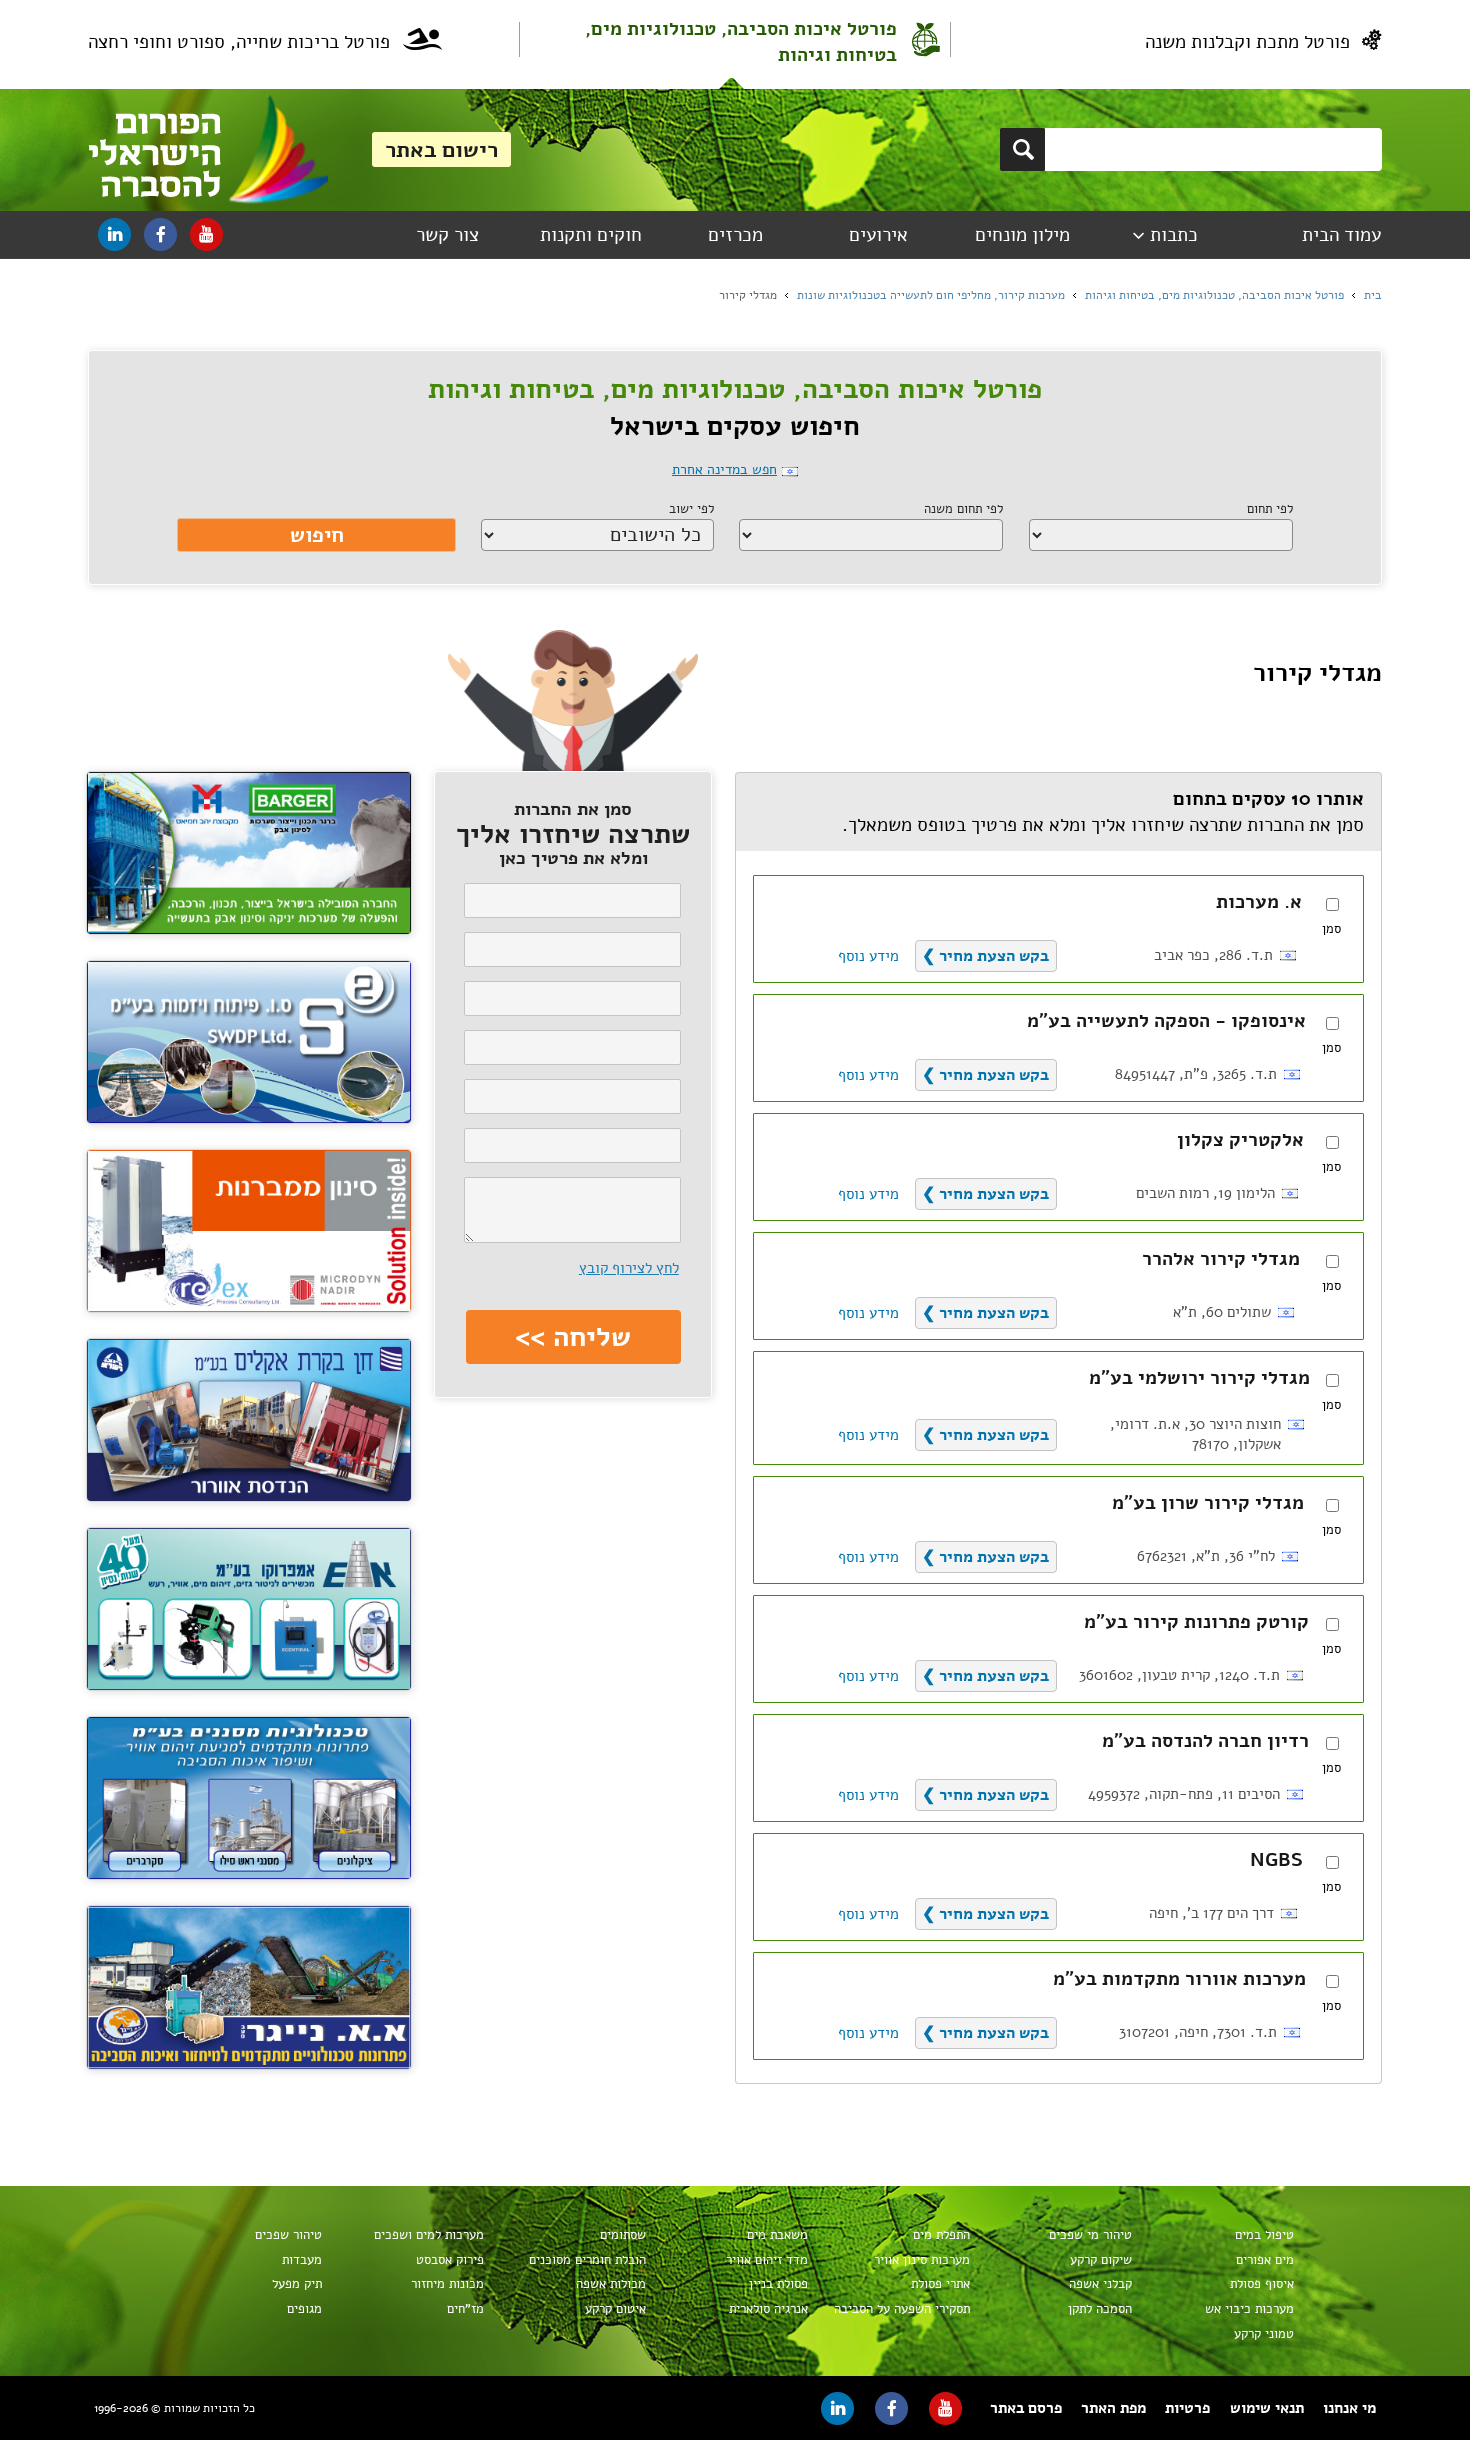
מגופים (304, 2309)
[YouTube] (206, 234)
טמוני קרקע (1263, 2334)
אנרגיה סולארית (768, 2309)
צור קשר (447, 235)
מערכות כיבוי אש (1249, 2309)
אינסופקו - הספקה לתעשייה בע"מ (1166, 1021)
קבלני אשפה (1100, 2284)
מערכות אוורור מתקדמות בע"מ (1179, 1979)
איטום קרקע (615, 2309)
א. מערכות (1259, 902)
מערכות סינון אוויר (921, 2260)
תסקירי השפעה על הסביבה (901, 2309)
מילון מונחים (1022, 235)
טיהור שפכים (288, 2235)
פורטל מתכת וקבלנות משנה (1247, 42)
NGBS (1276, 1860)
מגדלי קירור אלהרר (1221, 1259)
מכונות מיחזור (447, 2284)
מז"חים (465, 2309)
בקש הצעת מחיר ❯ (985, 956)
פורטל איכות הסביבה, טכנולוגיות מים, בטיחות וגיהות (741, 42)
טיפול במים (1264, 2235)
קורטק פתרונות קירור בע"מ (1196, 1622)
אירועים (878, 235)
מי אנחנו (1349, 2408)
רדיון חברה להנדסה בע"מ (1205, 1741)
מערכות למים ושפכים (428, 2235)
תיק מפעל (296, 2284)
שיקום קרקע (1100, 2260)
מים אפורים (1264, 2260)
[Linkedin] (114, 234)
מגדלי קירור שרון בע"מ (1208, 1503)
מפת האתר (1113, 2408)
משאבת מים (777, 2235)
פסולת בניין (778, 2284)
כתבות (1174, 235)
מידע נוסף (868, 956)
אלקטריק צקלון (1240, 1140)
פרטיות (1187, 2408)
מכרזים (735, 235)
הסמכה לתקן (1099, 2309)
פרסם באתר (1026, 2408)
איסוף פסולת (1261, 2284)
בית (1373, 295)
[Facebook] (160, 234)
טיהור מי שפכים (1090, 2235)
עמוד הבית (1341, 235)
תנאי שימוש (1267, 2408)
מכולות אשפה (610, 2284)
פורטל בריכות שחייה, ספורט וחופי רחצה (239, 42)
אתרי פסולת (940, 2284)
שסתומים (622, 2235)
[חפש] (1022, 149)
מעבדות (301, 2260)
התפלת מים (941, 2235)
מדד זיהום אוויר (766, 2260)
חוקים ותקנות (591, 235)
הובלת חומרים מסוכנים (587, 2260)
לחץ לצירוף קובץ (629, 1268)
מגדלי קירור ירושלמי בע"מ (1199, 1378)
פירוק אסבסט (449, 2260)
